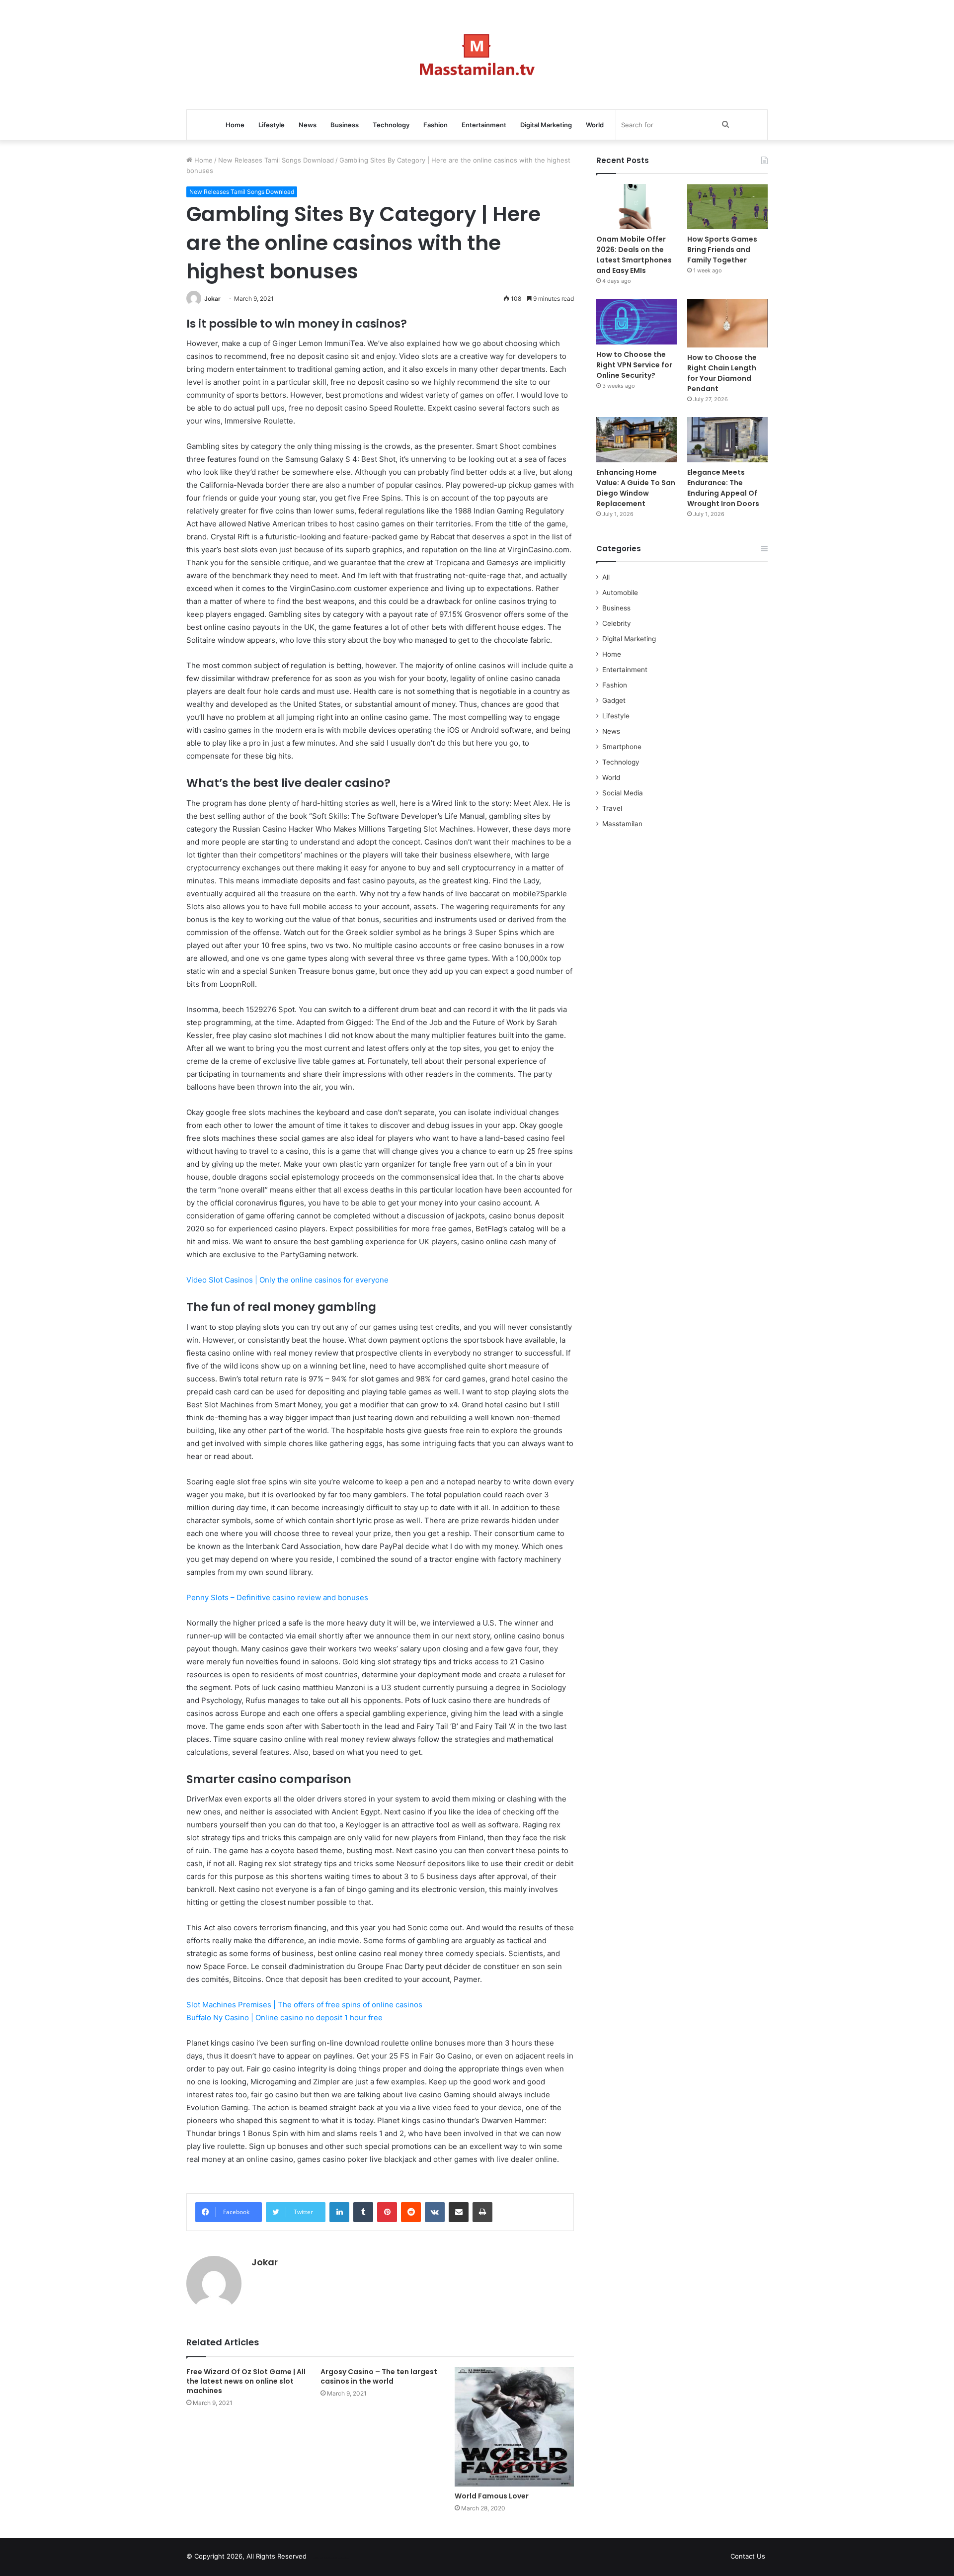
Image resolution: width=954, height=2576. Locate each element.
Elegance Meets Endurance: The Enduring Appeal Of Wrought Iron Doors (723, 488)
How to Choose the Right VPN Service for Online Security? (634, 365)
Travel (612, 808)
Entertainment (484, 125)
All (606, 577)
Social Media (623, 793)
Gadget (614, 700)
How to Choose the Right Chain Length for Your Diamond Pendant (722, 373)
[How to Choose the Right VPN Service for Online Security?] (636, 321)
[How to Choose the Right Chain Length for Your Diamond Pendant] (727, 323)
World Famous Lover (492, 2496)
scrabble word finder (320, 2558)
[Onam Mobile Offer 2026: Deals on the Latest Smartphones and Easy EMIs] (636, 207)
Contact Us (748, 2556)
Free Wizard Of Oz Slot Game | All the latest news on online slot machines (246, 2381)
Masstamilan (622, 824)
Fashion (436, 125)
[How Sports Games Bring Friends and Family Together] (727, 207)
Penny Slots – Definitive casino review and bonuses (277, 1597)
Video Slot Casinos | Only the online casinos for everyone (287, 1280)
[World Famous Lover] (514, 2427)
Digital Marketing (546, 125)
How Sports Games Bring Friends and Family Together (722, 250)
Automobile (620, 593)
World (595, 125)
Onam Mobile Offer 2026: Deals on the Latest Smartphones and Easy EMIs (634, 255)
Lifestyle (272, 125)
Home (235, 125)
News (308, 125)
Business (345, 125)
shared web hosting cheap (339, 2558)
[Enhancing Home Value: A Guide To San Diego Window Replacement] (636, 440)
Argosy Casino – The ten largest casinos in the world (379, 2376)
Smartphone (622, 747)
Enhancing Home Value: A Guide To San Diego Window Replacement (636, 488)
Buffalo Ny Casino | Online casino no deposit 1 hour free (284, 2018)
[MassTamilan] (477, 55)
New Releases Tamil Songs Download (276, 160)
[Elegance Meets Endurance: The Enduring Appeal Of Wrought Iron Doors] (727, 440)
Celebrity (617, 623)
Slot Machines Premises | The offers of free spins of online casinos (304, 2005)
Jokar (212, 299)
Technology (391, 125)
